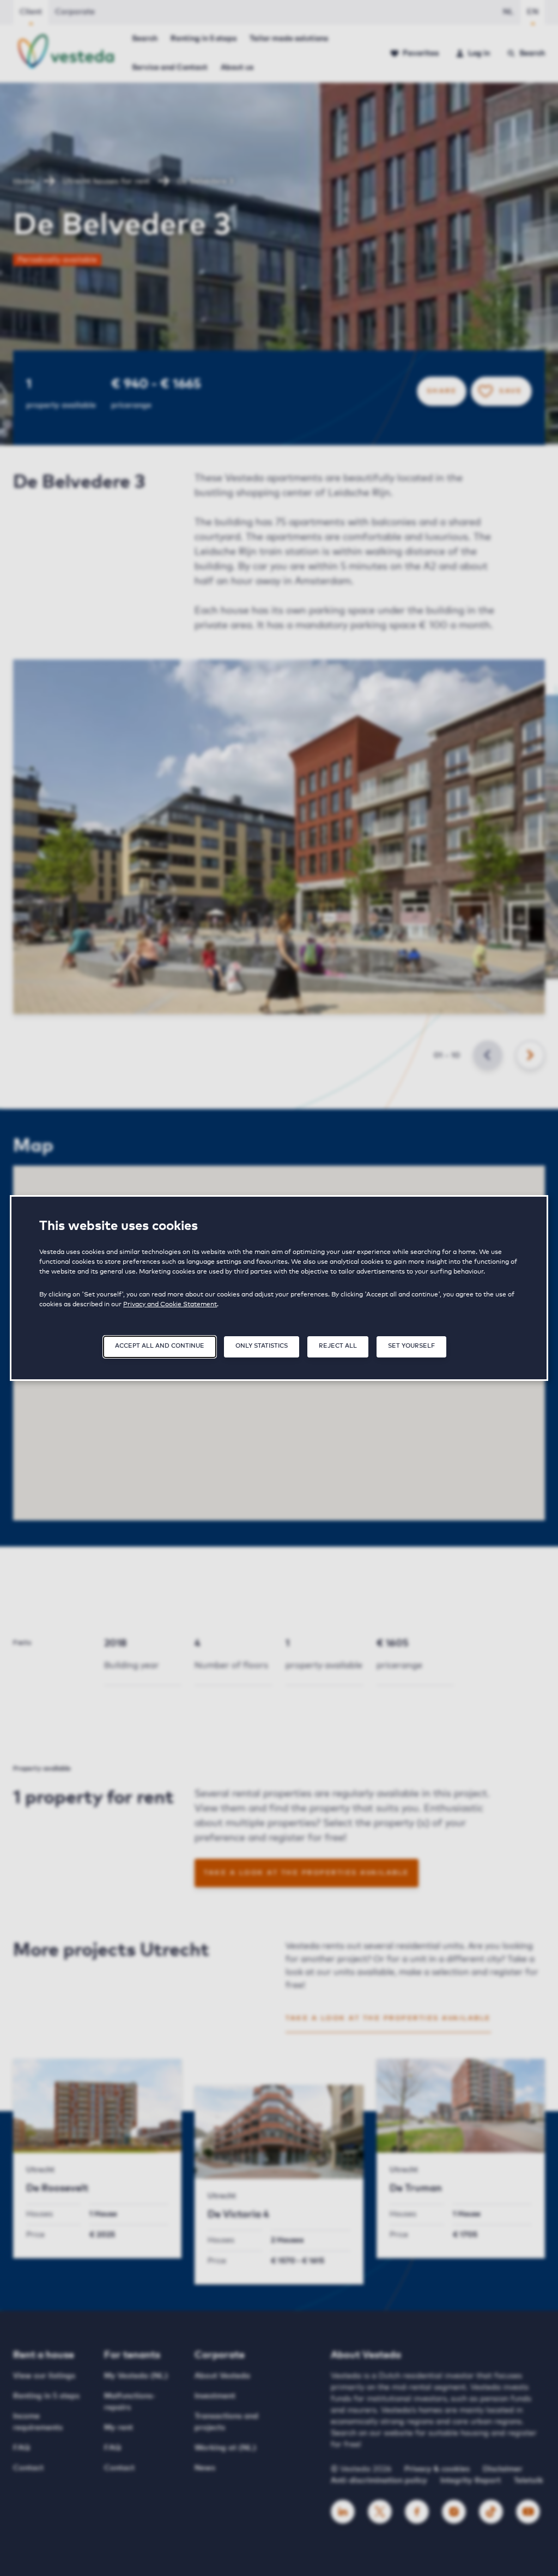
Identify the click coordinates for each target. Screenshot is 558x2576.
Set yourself (411, 1346)
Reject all (338, 1346)
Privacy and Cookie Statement (170, 1305)
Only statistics (262, 1346)
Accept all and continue (160, 1346)
